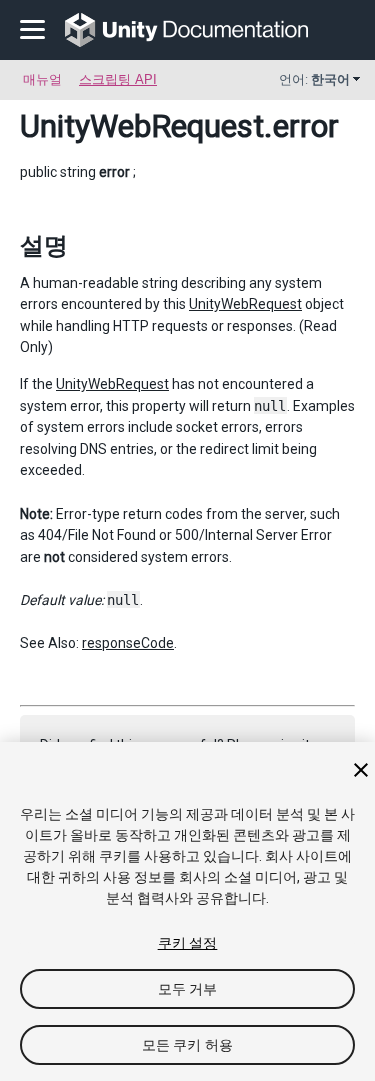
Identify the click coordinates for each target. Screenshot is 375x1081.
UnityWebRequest (142, 126)
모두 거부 (188, 989)
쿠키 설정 (188, 943)
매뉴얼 (42, 79)
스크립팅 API (118, 79)
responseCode (128, 643)
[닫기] (361, 770)
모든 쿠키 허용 (187, 1045)
